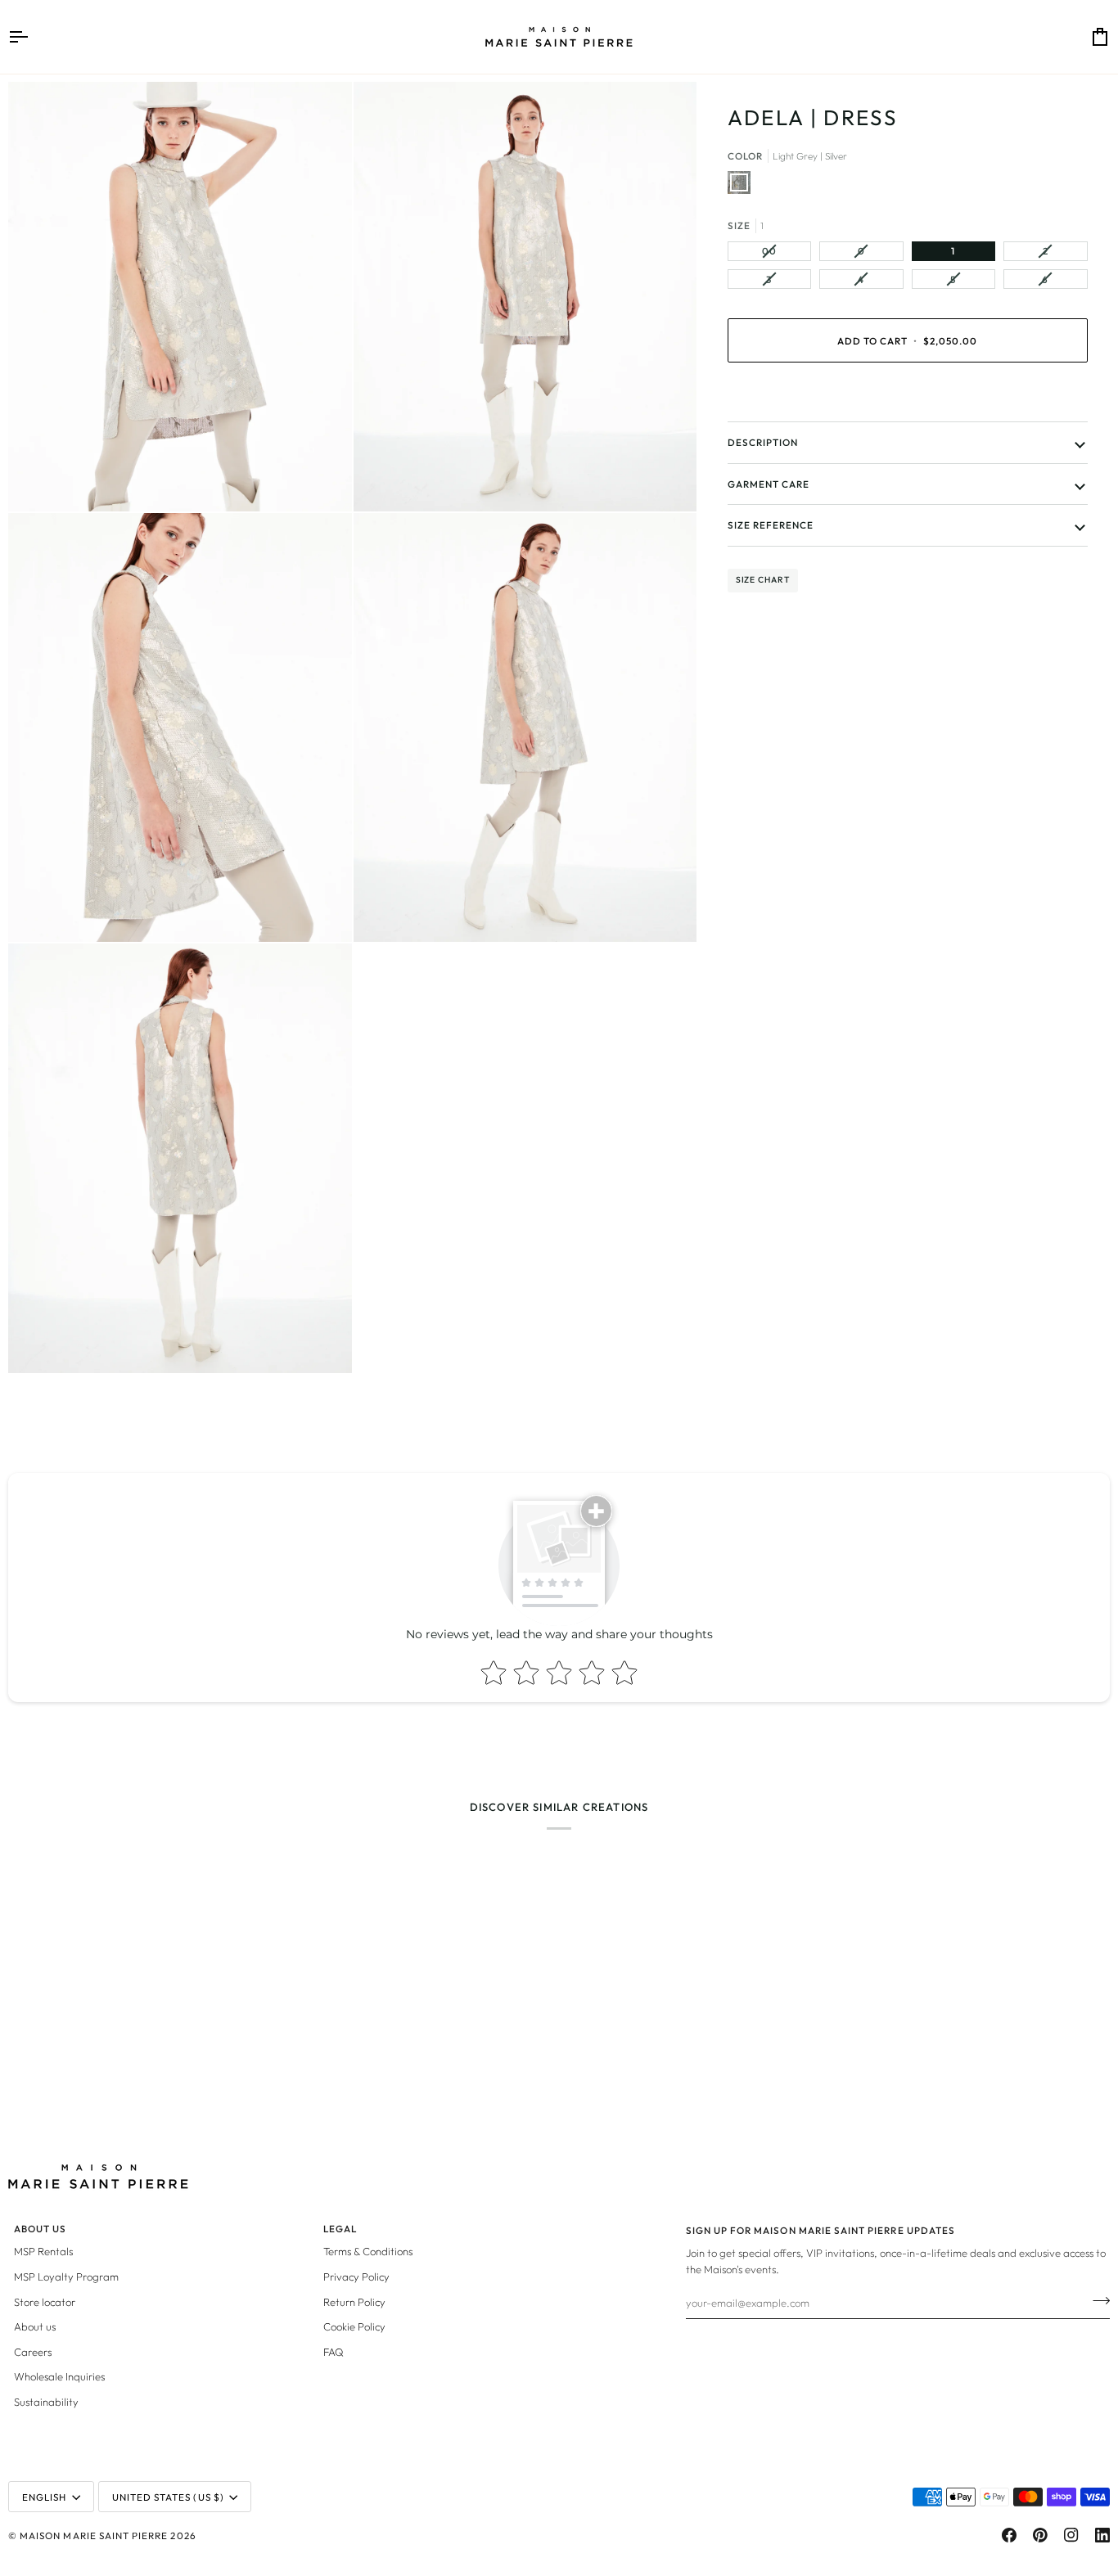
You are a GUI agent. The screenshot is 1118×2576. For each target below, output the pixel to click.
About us (35, 2326)
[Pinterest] (1040, 2535)
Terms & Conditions (368, 2251)
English (44, 2497)
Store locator (45, 2302)
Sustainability (46, 2402)
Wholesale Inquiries (59, 2376)
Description (763, 442)
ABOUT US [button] (40, 2229)
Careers (33, 2352)
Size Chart (763, 580)
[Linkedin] (1102, 2535)
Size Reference (771, 525)
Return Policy (354, 2302)
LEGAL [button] (340, 2229)
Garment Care (769, 484)
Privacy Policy (356, 2277)
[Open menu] (33, 37)
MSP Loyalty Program (66, 2277)
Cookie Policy (354, 2326)
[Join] (1096, 2300)
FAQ (334, 2352)
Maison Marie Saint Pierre (94, 2535)
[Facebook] (1009, 2535)
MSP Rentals (43, 2251)
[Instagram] (1071, 2535)
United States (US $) (168, 2497)
